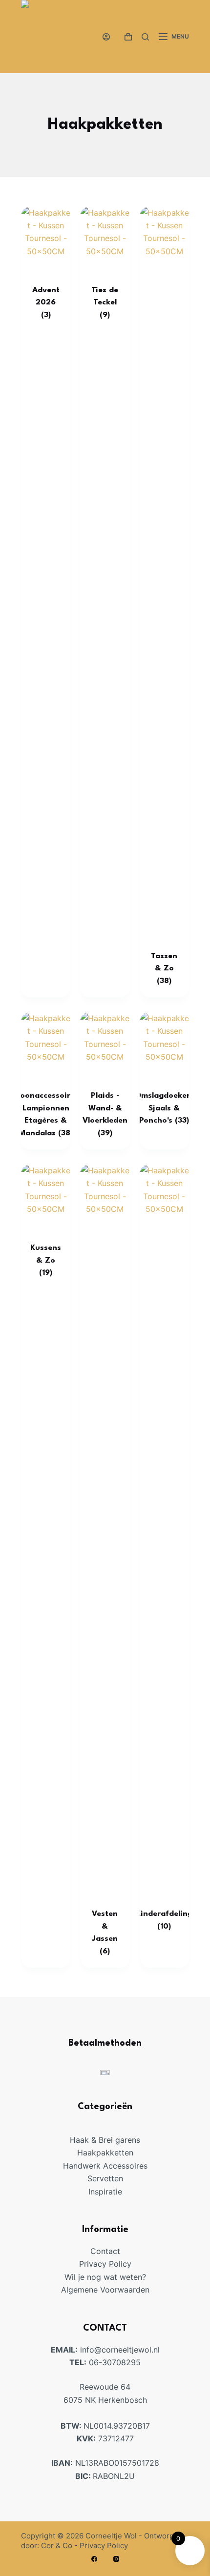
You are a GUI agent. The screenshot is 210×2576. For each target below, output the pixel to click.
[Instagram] (116, 2559)
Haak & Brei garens (105, 2140)
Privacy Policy (105, 2264)
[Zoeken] (145, 37)
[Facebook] (94, 2559)
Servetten (105, 2178)
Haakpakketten (105, 2153)
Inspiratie (105, 2192)
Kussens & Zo (46, 1260)
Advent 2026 (46, 303)
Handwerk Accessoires (105, 2166)
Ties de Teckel (105, 303)
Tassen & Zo (164, 969)
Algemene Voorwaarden (105, 2290)
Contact (105, 2251)
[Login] (106, 37)
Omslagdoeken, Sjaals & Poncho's (164, 1108)
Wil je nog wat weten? (105, 2277)
